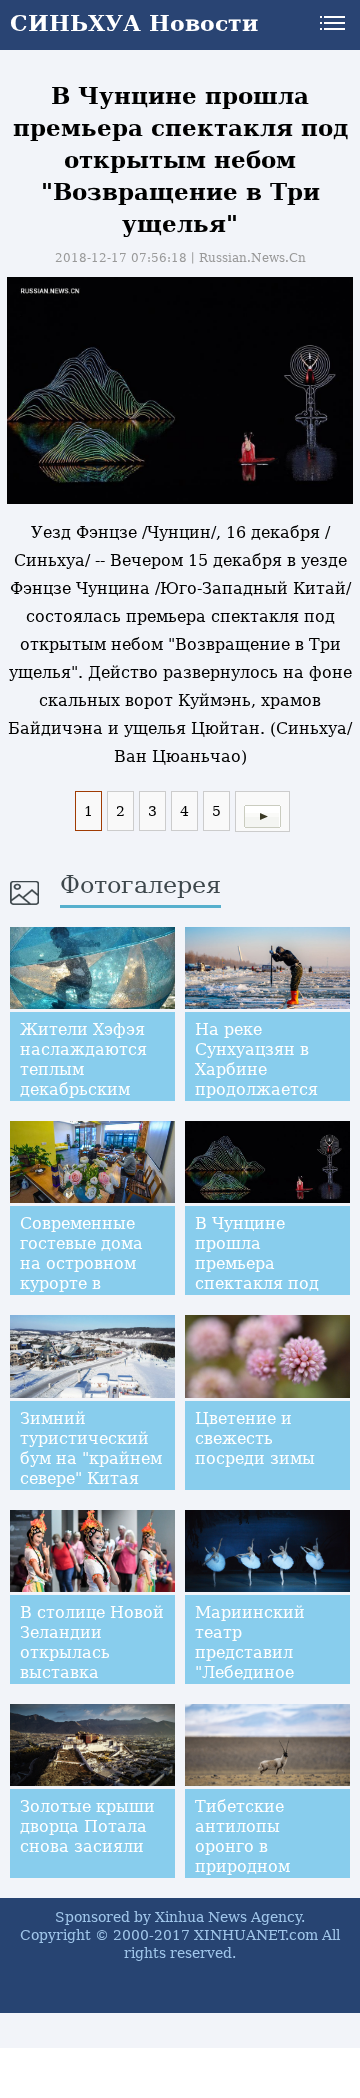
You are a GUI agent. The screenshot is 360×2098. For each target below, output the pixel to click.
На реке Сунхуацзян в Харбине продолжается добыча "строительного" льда (264, 1089)
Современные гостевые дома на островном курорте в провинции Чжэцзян (81, 1273)
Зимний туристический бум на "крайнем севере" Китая (91, 1448)
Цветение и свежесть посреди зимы (255, 1438)
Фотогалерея (140, 885)
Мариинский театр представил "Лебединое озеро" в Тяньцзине (250, 1662)
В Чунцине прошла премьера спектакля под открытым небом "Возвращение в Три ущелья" (266, 1283)
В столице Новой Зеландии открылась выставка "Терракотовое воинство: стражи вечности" (92, 1682)
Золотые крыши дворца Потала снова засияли (87, 1826)
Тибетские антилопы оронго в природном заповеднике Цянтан (249, 1856)
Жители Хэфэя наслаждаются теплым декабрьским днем (83, 1069)
